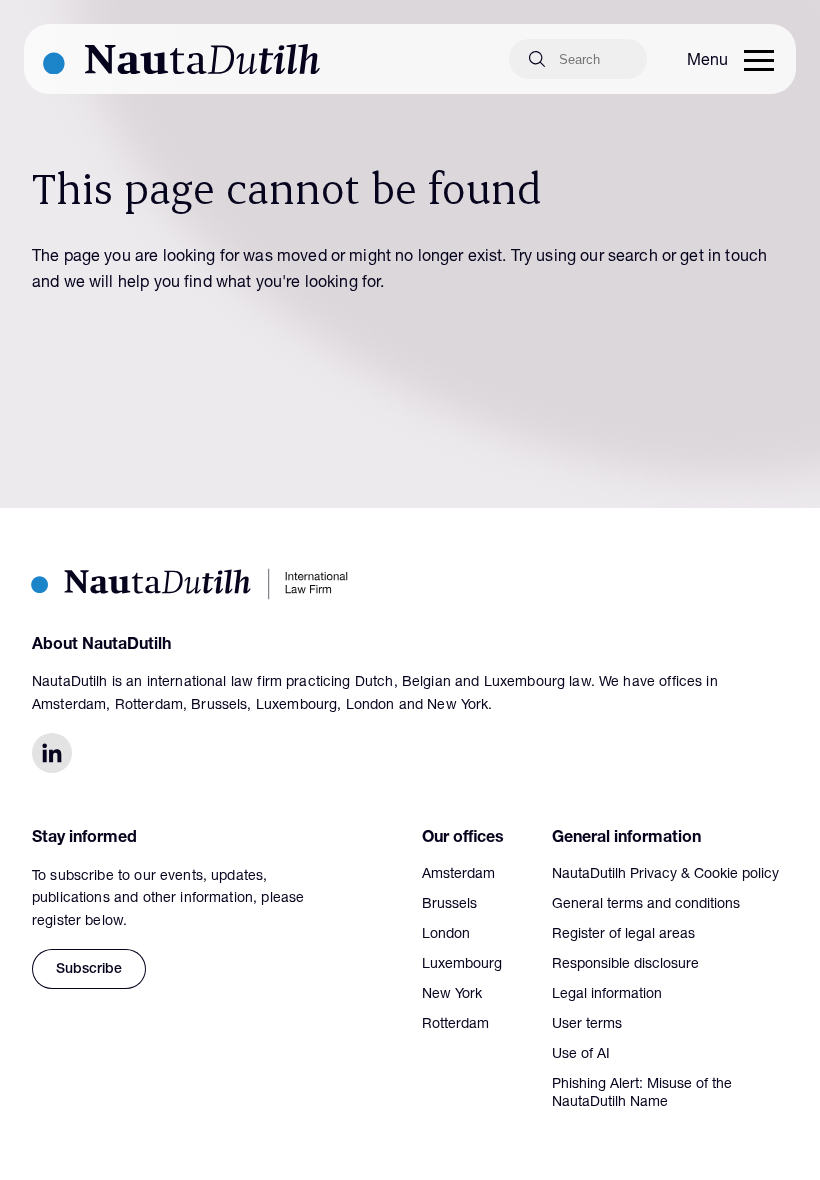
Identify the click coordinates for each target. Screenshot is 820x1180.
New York (452, 995)
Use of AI (581, 1055)
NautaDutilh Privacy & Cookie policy (665, 875)
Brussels (449, 905)
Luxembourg (462, 965)
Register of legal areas (623, 935)
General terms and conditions (646, 905)
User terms (587, 1025)
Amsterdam (458, 875)
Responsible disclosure (625, 965)
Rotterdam (455, 1025)
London (446, 935)
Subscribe (89, 970)
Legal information (607, 995)
